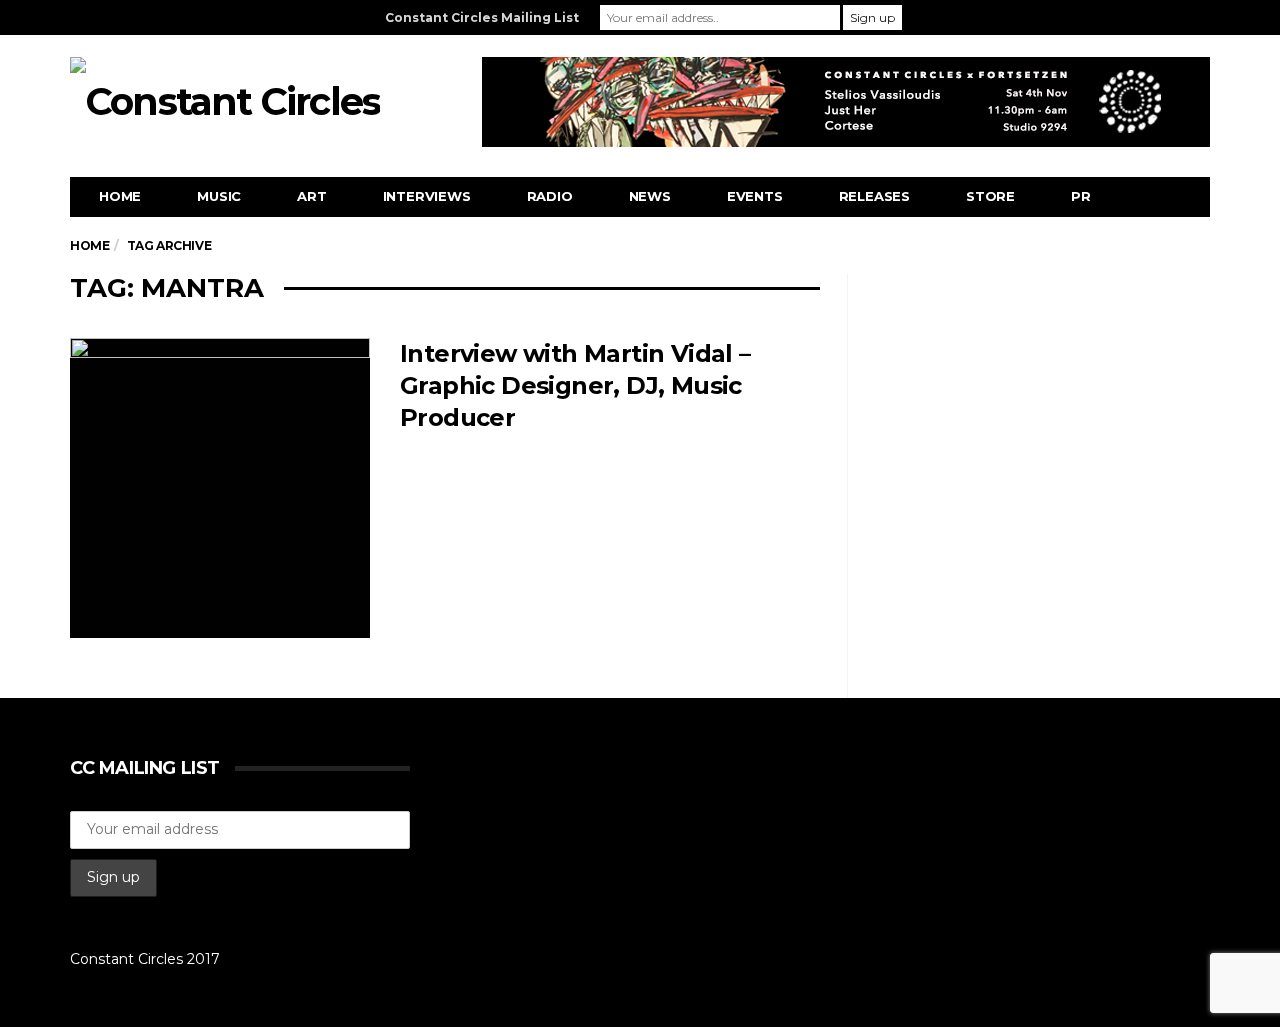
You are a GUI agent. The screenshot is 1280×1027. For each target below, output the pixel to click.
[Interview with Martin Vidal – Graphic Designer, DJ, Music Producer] (220, 488)
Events (755, 196)
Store (990, 196)
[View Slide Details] (846, 102)
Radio (550, 196)
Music (219, 196)
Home (120, 196)
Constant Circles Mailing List (482, 17)
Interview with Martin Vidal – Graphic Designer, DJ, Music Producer (575, 385)
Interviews (427, 196)
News (650, 196)
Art (311, 196)
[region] (846, 102)
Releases (874, 196)
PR (1081, 196)
